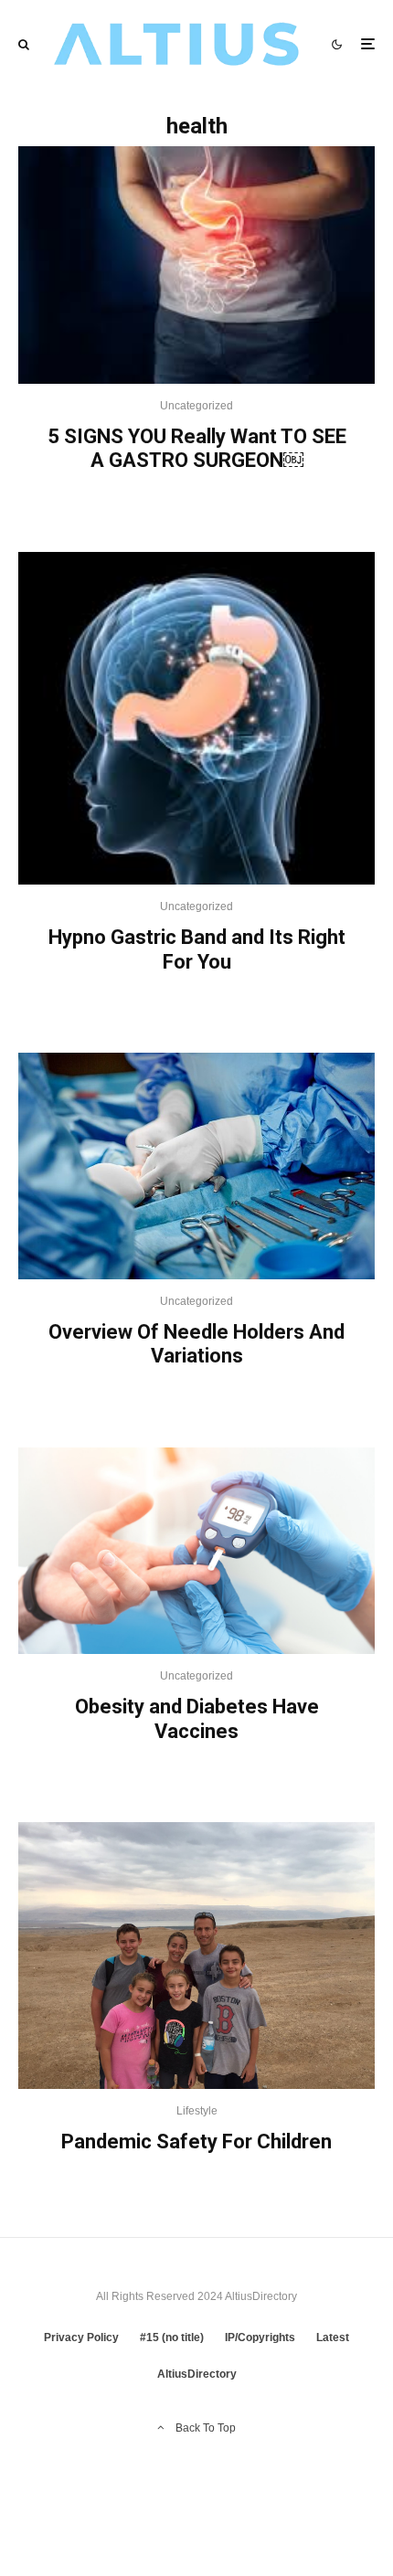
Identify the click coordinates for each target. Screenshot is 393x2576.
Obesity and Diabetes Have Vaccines (197, 1718)
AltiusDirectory (197, 2374)
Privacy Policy (81, 2337)
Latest (333, 2337)
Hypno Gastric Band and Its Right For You (197, 949)
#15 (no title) (172, 2337)
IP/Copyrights (260, 2337)
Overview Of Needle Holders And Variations (196, 1344)
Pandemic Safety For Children (196, 2141)
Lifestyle (197, 2111)
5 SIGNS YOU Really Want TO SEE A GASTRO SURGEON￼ (197, 448)
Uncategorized (196, 406)
